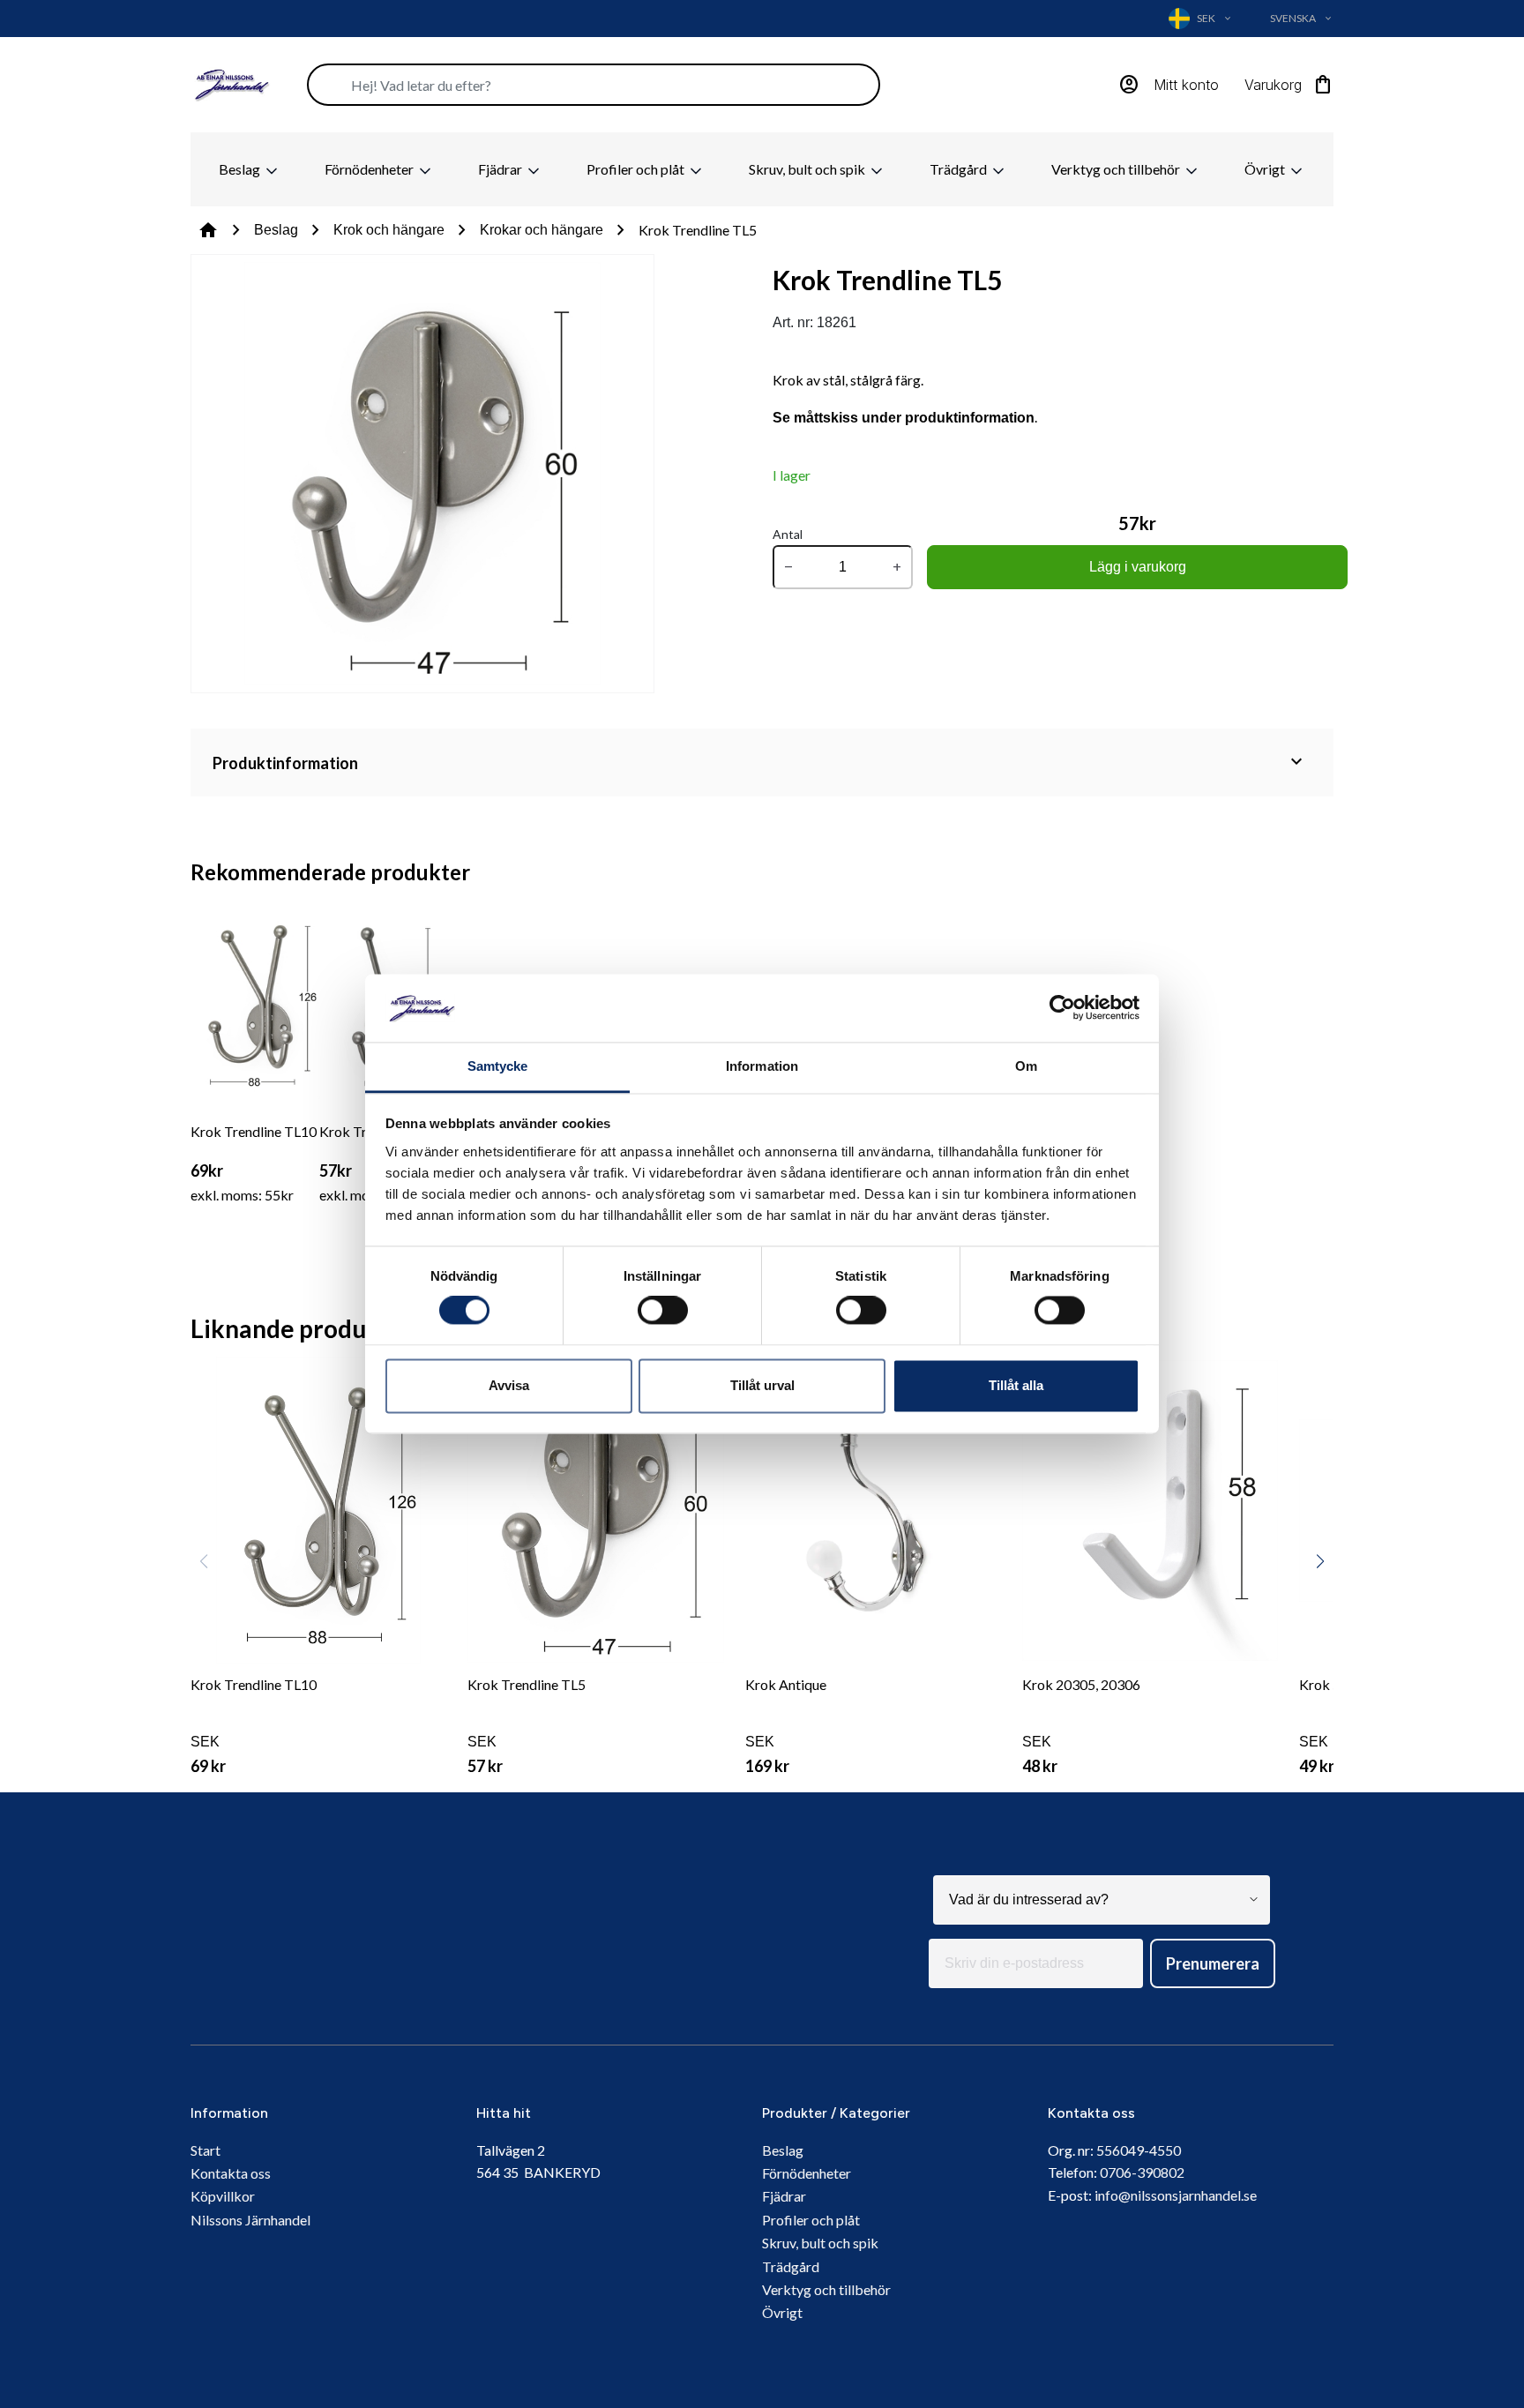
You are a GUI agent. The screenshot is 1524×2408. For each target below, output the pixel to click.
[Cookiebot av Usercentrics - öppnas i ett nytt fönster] (1062, 1008)
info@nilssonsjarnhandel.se (1176, 2195)
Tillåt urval (762, 1385)
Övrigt (1266, 169)
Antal (788, 534)
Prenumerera (1213, 1963)
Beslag (241, 169)
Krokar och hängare (542, 230)
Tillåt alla (1016, 1385)
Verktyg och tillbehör (1117, 169)
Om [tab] (1026, 1066)
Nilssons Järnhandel (250, 2220)
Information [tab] (762, 1066)
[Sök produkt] (594, 85)
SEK (254, 1726)
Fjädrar (501, 169)
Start (205, 2150)
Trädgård (960, 169)
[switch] (663, 1311)
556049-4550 (1139, 2150)
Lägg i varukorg (1138, 567)
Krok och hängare (389, 230)
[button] (1320, 1561)
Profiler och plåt (637, 169)
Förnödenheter (370, 169)
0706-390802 (1142, 2172)
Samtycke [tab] (498, 1066)
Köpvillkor (223, 2196)
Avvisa (509, 1385)
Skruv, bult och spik (808, 169)
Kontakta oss (231, 2173)
